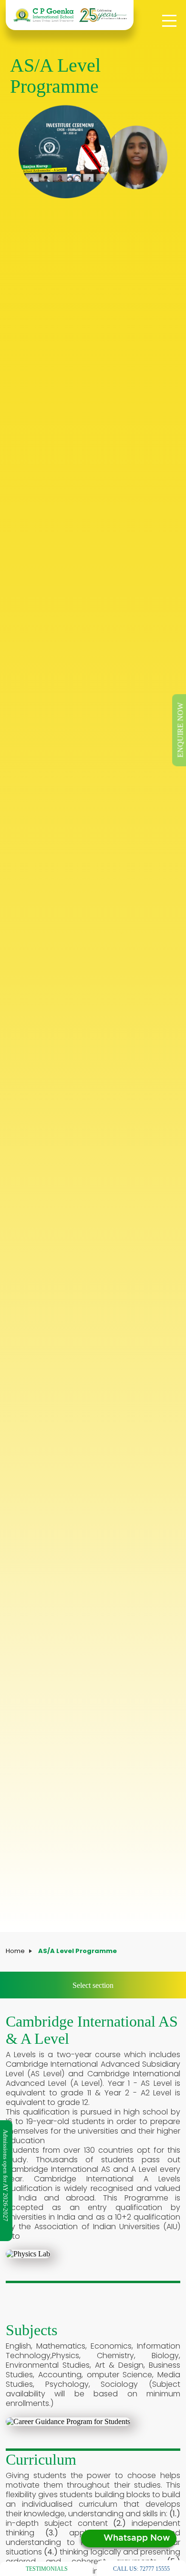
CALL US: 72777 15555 (141, 2569)
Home (15, 1951)
